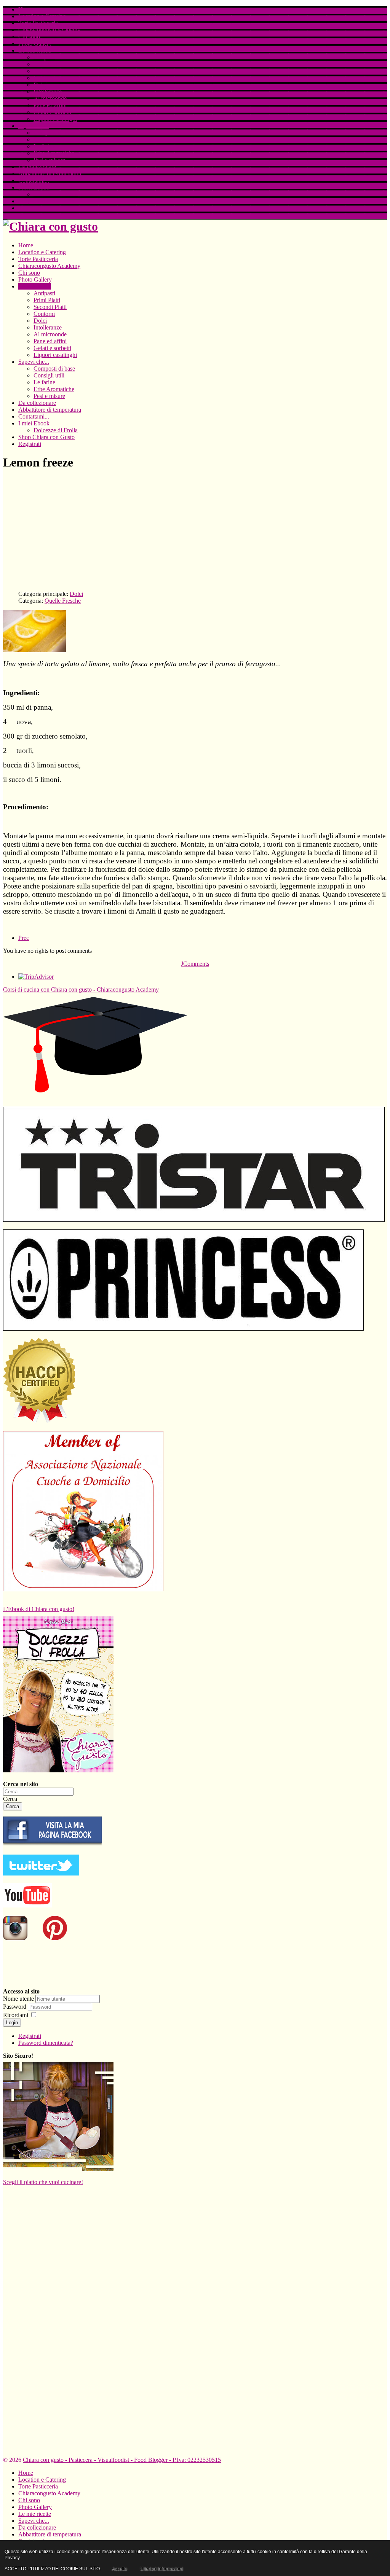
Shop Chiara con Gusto (46, 201)
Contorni (44, 78)
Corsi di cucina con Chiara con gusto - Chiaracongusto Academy (81, 989)
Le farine (44, 146)
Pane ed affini (50, 105)
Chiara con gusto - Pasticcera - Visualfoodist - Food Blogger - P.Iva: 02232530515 (122, 2460)
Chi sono (29, 37)
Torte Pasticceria (38, 23)
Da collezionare (37, 167)
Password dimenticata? (46, 2043)
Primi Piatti (47, 64)
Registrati (30, 208)
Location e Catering (42, 16)
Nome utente (18, 1999)
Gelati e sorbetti (52, 112)
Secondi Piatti (50, 71)
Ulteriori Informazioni (161, 2569)
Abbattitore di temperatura (50, 174)
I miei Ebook (34, 187)
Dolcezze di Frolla (56, 194)
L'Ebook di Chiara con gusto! (39, 1609)
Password (15, 2007)
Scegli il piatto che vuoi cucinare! (43, 2182)
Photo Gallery (35, 44)
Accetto (119, 2569)
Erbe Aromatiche (54, 153)
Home (26, 9)
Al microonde (50, 98)
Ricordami (16, 2015)
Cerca (10, 1799)
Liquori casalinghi (55, 119)
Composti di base (54, 133)
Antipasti (44, 57)
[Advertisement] (195, 531)
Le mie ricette (35, 50)
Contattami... (34, 181)
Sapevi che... (34, 126)
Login (12, 2023)
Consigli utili (49, 139)
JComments (195, 964)
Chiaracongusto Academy (49, 30)
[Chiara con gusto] (53, 1845)
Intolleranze (48, 92)
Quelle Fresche (63, 601)
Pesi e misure (49, 160)
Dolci (40, 85)
